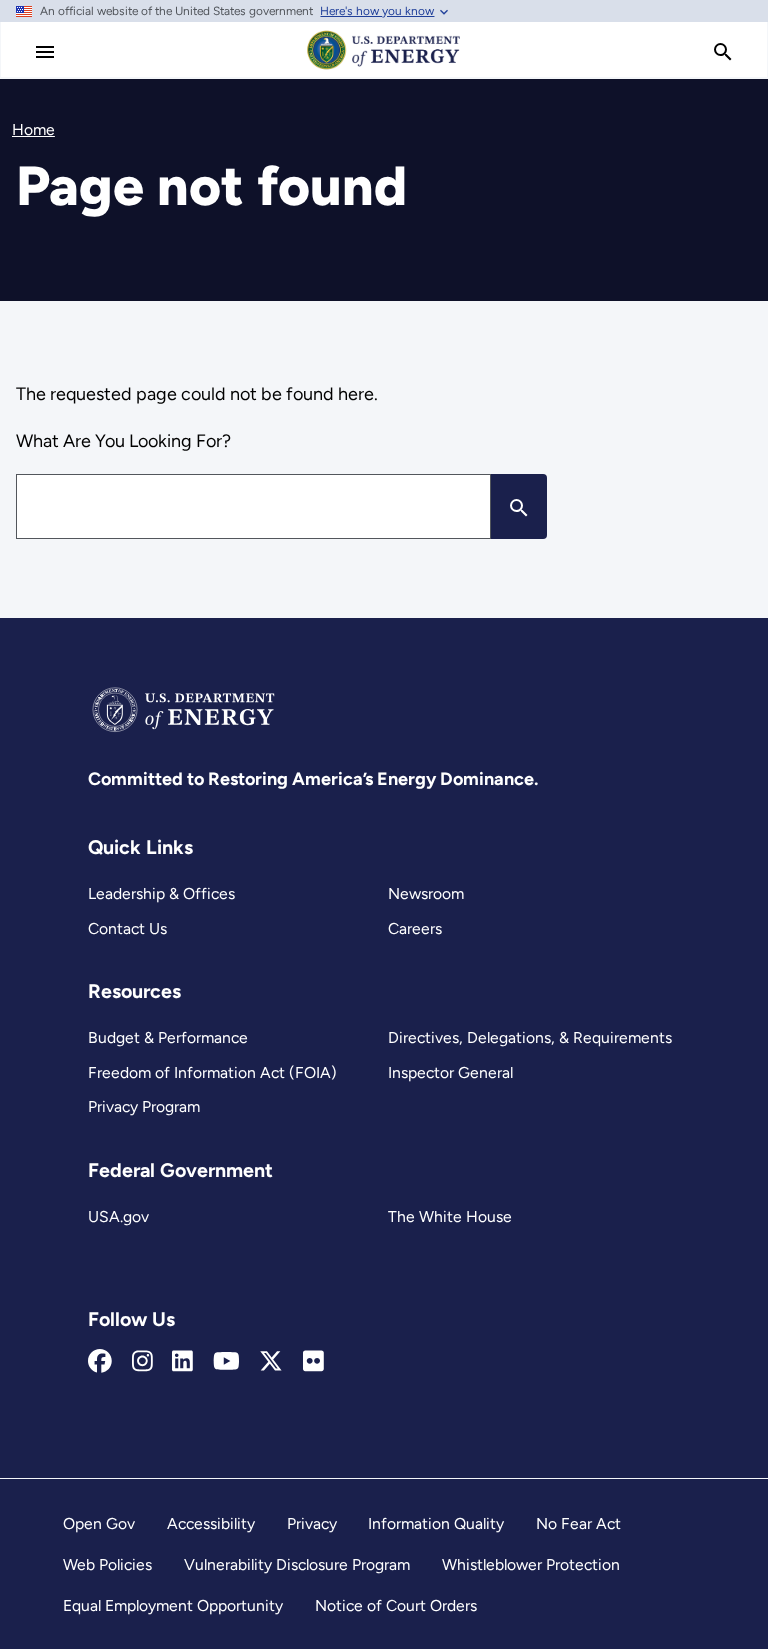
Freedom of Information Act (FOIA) (212, 1072)
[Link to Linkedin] (182, 1362)
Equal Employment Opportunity (173, 1605)
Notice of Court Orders (396, 1605)
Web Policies (107, 1564)
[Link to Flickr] (313, 1362)
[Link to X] (271, 1362)
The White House (450, 1216)
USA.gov (118, 1216)
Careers (415, 928)
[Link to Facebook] (100, 1362)
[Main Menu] (45, 52)
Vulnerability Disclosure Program (297, 1564)
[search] (723, 52)
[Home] (384, 68)
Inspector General (450, 1072)
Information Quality (436, 1523)
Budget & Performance (168, 1037)
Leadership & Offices (161, 893)
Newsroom (426, 893)
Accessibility (211, 1523)
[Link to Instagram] (142, 1362)
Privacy (312, 1523)
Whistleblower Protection (531, 1564)
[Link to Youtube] (226, 1362)
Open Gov (99, 1523)
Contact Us (127, 928)
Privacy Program (144, 1106)
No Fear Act (578, 1523)
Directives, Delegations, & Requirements (530, 1037)
